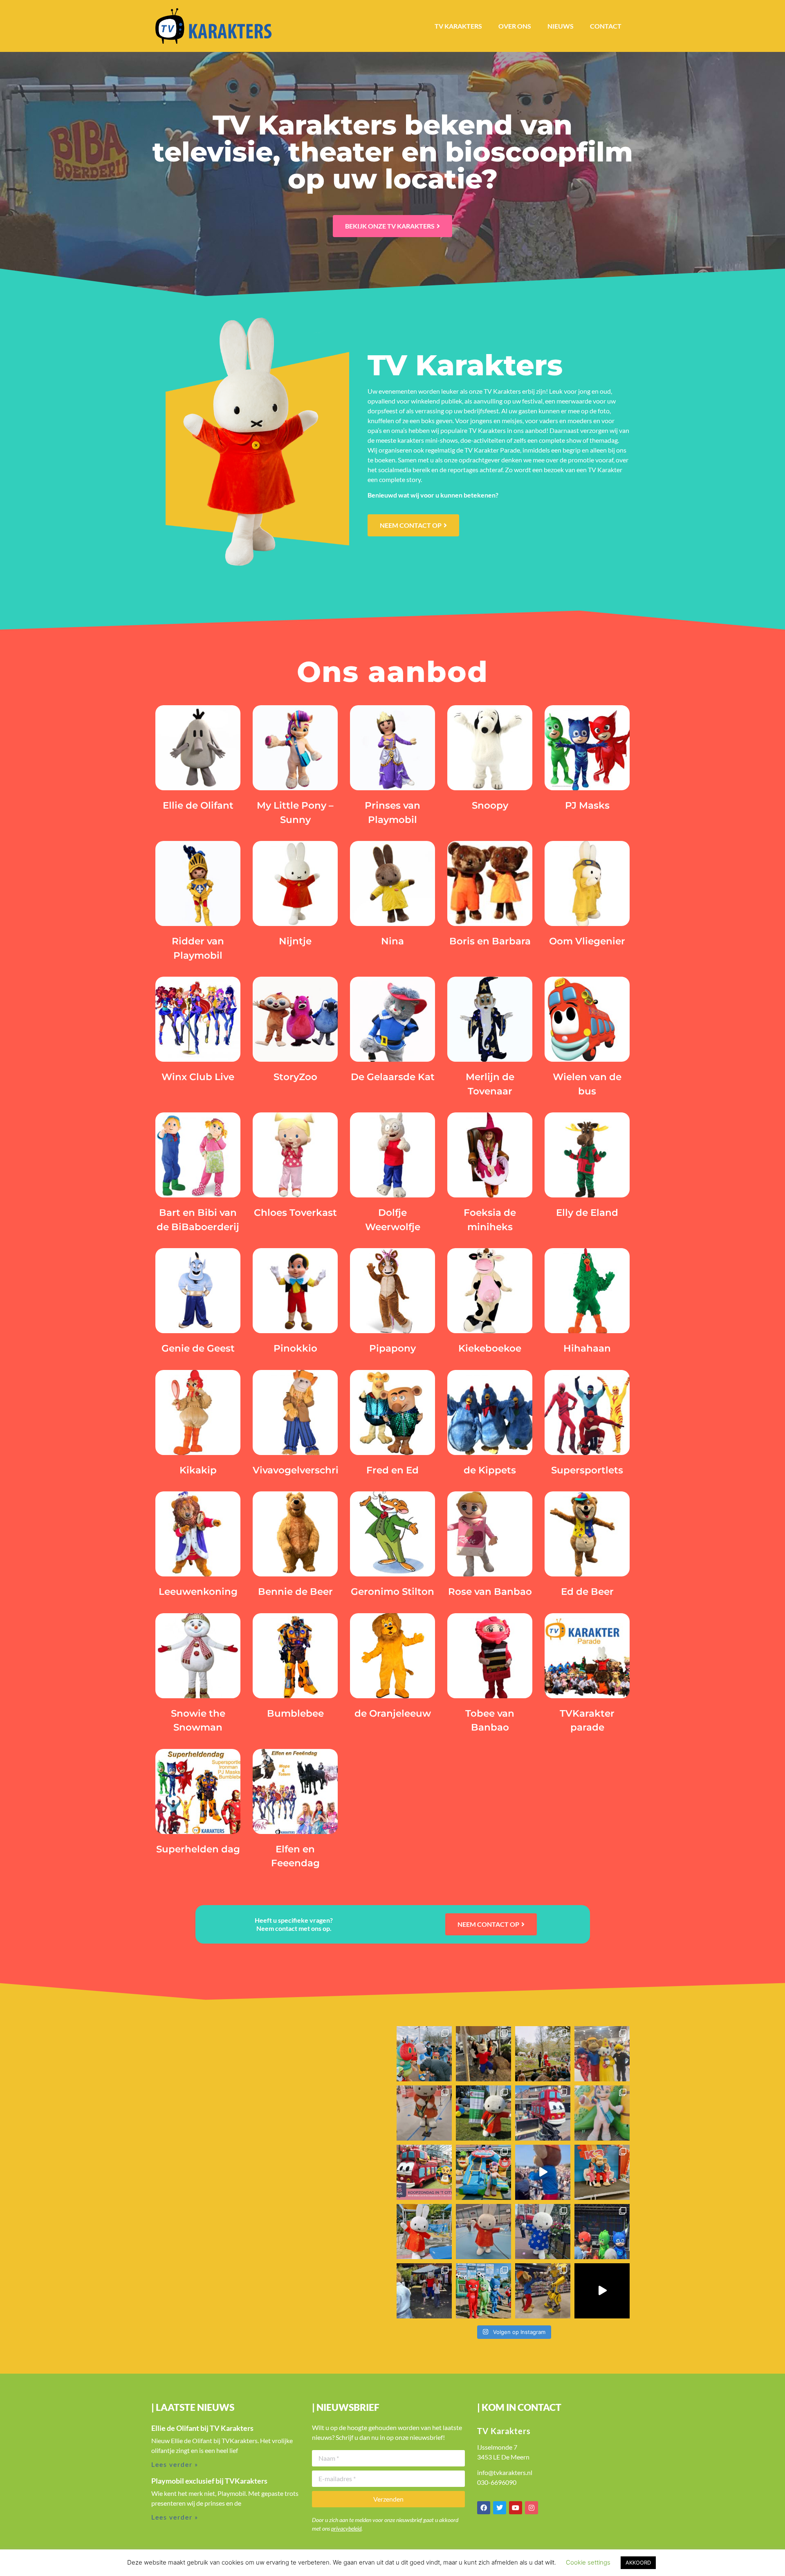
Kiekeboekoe (490, 1348)
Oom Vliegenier (587, 941)
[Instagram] (532, 2508)
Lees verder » (175, 2464)
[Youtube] (516, 2508)
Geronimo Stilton (392, 1592)
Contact (606, 26)
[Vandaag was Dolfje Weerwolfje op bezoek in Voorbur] (424, 2291)
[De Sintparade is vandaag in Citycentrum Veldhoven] (424, 2054)
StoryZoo (295, 1077)
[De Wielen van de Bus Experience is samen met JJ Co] (543, 2113)
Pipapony (392, 1348)
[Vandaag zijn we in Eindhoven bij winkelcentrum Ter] (602, 2113)
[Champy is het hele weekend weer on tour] (602, 2054)
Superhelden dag (198, 1849)
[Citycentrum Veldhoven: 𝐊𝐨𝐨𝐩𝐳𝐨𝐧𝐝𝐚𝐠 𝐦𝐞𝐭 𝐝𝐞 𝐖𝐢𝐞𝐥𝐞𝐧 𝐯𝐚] (424, 2172)
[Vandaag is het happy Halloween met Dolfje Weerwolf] (483, 2054)
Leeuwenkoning (198, 1592)
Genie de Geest (198, 1348)
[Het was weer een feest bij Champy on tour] (602, 2172)
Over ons (515, 26)
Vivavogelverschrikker (306, 1470)
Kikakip (198, 1470)
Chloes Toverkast (295, 1213)
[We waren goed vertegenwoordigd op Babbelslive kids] (483, 2291)
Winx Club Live (198, 1077)
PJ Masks (587, 805)
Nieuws (561, 26)
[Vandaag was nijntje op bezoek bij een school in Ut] (424, 2232)
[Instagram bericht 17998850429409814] (602, 2291)
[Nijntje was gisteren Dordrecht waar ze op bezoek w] (424, 2113)
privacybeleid (346, 2528)
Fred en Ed (392, 1470)
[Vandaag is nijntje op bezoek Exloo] (483, 2113)
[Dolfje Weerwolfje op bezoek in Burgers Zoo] (543, 2054)
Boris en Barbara (490, 941)
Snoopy (490, 805)
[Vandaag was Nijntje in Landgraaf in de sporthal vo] (483, 2232)
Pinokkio (295, 1348)
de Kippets (490, 1470)
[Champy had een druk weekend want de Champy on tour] (543, 2291)
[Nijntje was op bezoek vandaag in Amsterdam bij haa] (543, 2232)
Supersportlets (587, 1470)
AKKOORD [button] (638, 2563)
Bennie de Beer (295, 1592)
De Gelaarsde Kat (393, 1077)
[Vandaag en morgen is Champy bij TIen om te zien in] (543, 2172)
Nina (392, 941)
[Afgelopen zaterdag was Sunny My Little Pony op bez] (483, 2172)
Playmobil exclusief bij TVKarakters (209, 2481)
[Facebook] (484, 2508)
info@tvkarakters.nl (505, 2472)
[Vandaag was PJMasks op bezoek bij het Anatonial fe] (602, 2232)
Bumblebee (295, 1713)
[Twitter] (500, 2508)
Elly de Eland (587, 1213)
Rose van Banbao (490, 1592)
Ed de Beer (587, 1592)
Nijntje (295, 941)
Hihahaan (587, 1348)
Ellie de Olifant (198, 805)
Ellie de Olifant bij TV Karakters (202, 2428)
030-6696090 (497, 2482)
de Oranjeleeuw (393, 1713)
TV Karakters (458, 26)
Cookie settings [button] (588, 2562)
